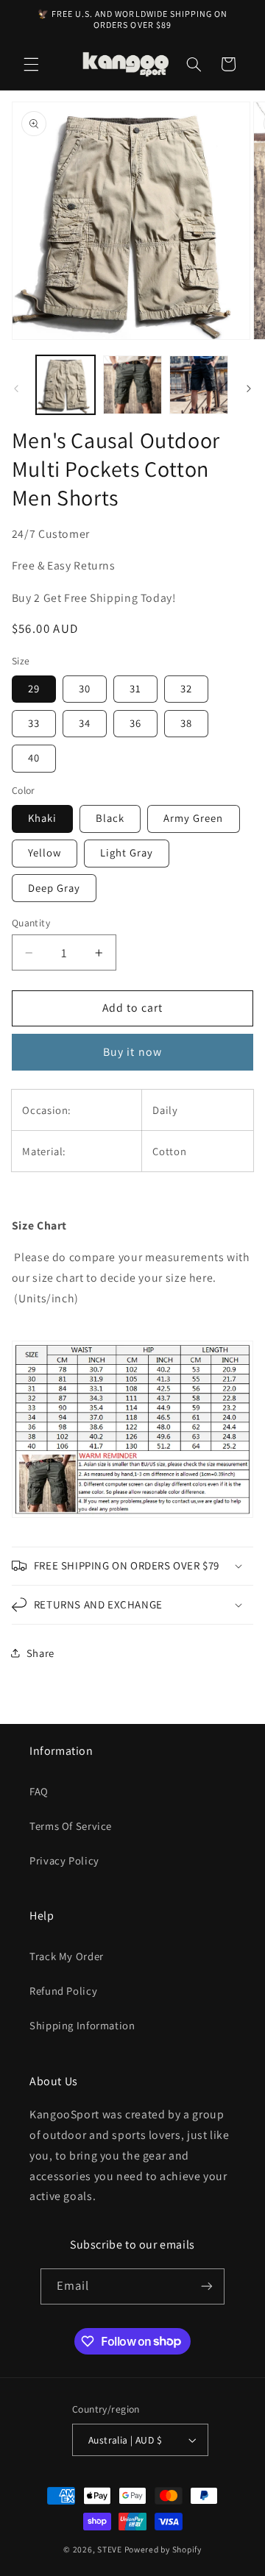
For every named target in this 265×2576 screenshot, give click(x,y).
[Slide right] (249, 388)
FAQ (39, 1791)
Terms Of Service (71, 1826)
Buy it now (132, 1052)
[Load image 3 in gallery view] (199, 385)
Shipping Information (82, 2025)
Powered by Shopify (163, 2549)
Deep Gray (54, 888)
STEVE (110, 2549)
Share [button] (40, 1653)
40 (34, 757)
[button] (31, 64)
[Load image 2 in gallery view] (132, 385)
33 (34, 723)
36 (135, 723)
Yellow (45, 852)
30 (85, 688)
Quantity (31, 923)
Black (110, 818)
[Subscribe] (207, 2286)
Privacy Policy (64, 1860)
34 (85, 723)
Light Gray (127, 852)
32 (186, 688)
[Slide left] (16, 388)
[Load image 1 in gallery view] (66, 385)
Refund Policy (63, 1991)
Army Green (194, 818)
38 (186, 723)
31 (135, 688)
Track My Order (67, 1956)
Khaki (42, 818)
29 (34, 688)
